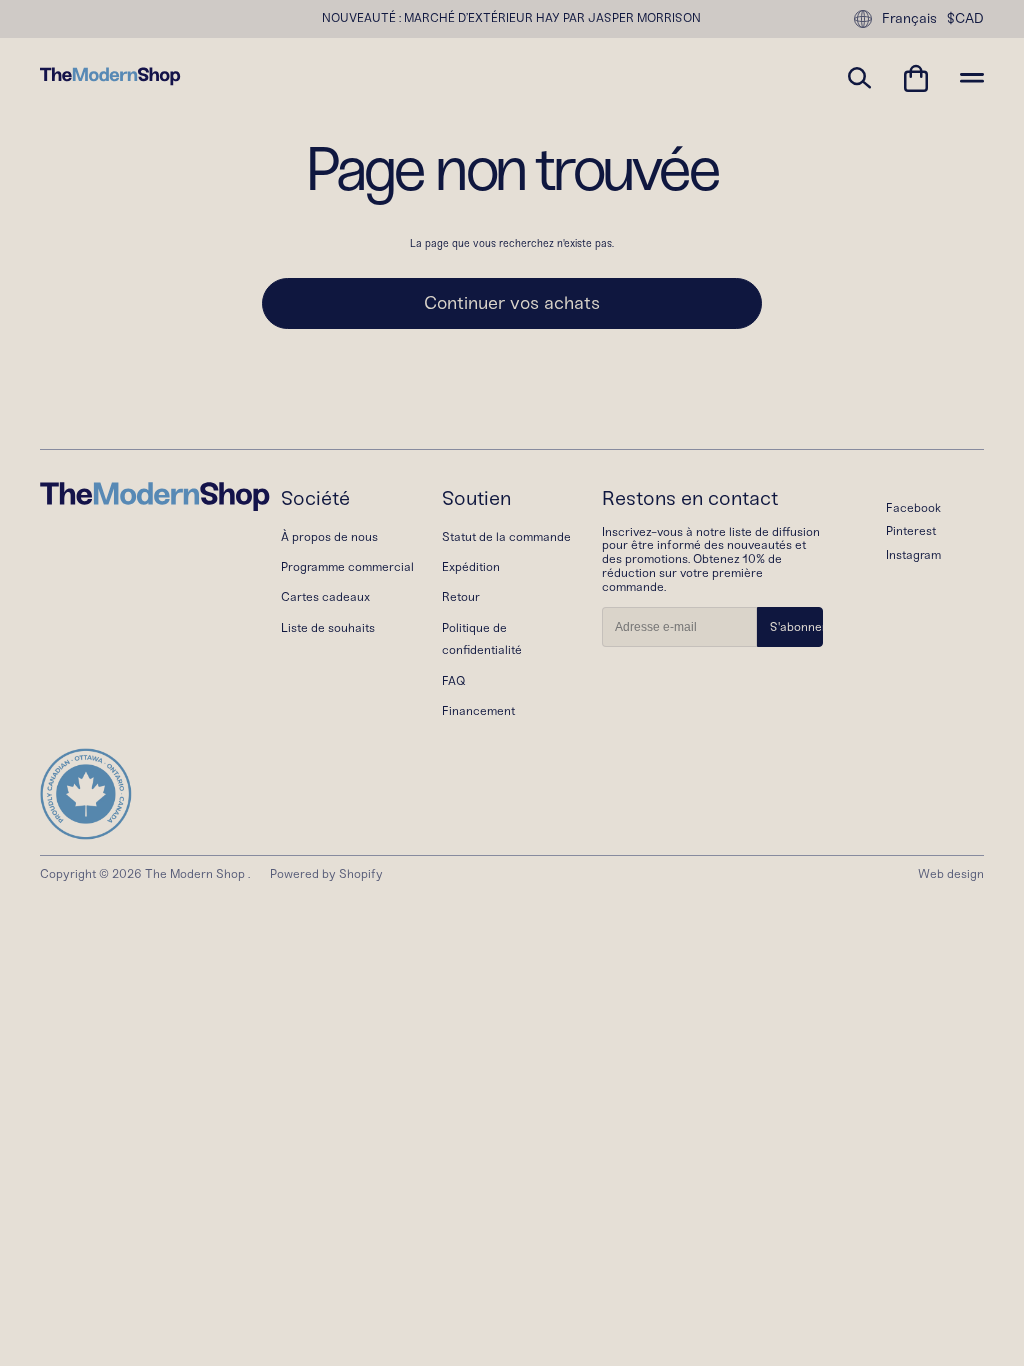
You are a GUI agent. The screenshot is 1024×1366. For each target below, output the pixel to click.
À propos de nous (329, 537)
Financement (478, 711)
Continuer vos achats (512, 303)
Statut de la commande (506, 537)
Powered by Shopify (326, 874)
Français (909, 18)
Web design (951, 874)
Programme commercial (347, 567)
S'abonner (796, 627)
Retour (461, 597)
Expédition (471, 567)
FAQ (453, 681)
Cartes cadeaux (325, 597)
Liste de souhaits (328, 628)
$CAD (965, 19)
